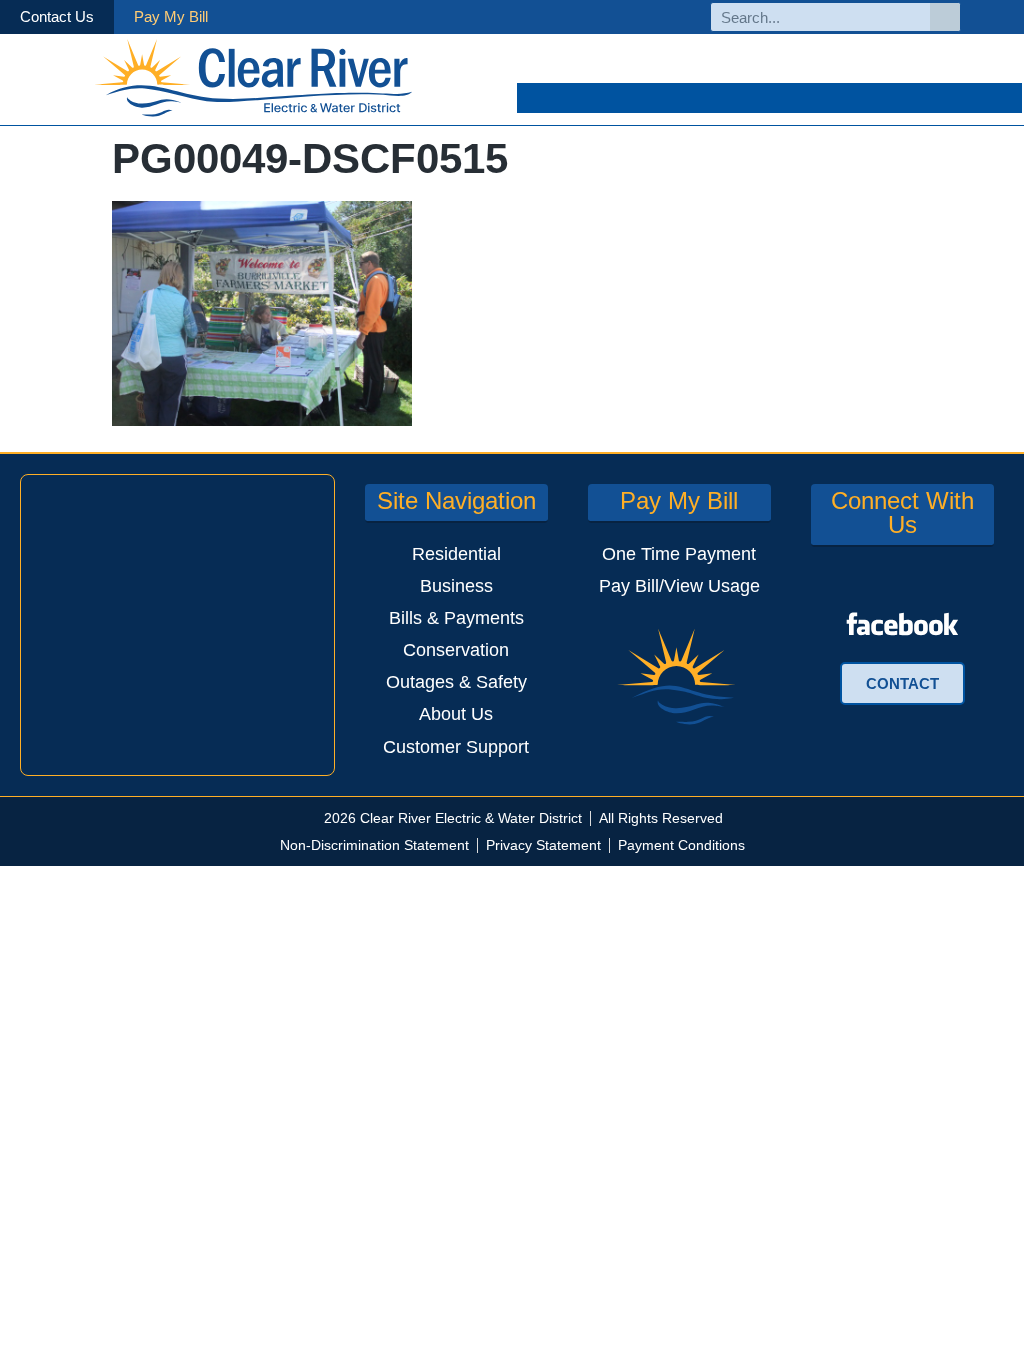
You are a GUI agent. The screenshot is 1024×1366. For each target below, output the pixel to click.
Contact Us (57, 16)
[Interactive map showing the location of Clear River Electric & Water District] (177, 625)
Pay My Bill (171, 16)
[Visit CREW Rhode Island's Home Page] (254, 79)
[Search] (945, 17)
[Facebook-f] (997, 17)
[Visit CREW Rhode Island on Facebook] (902, 624)
